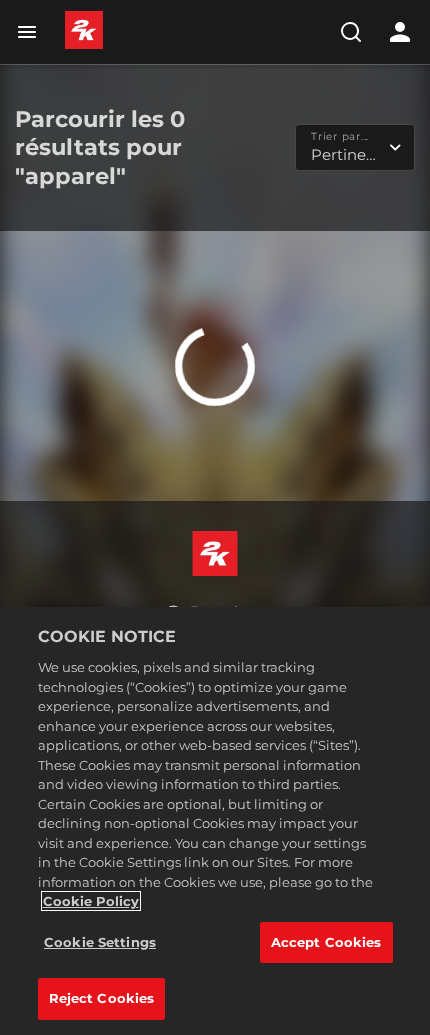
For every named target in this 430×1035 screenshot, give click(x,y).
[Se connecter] (400, 32)
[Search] (351, 32)
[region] (215, 821)
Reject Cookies (102, 998)
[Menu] (31, 32)
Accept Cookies (326, 942)
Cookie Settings (100, 942)
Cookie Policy (91, 901)
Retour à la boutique (215, 433)
